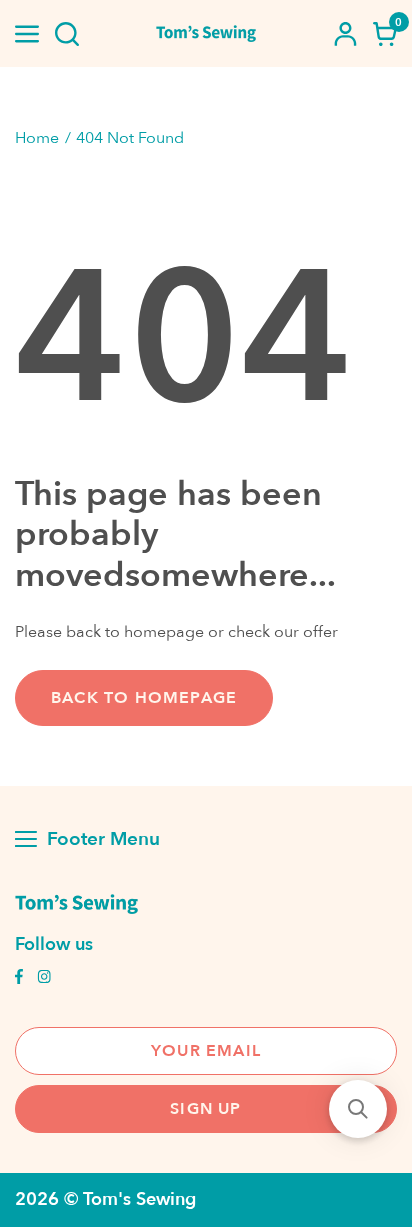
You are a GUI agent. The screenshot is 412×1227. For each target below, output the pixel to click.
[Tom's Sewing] (206, 33)
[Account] (345, 34)
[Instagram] (44, 979)
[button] (358, 1109)
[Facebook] (19, 979)
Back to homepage (144, 698)
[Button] (67, 34)
